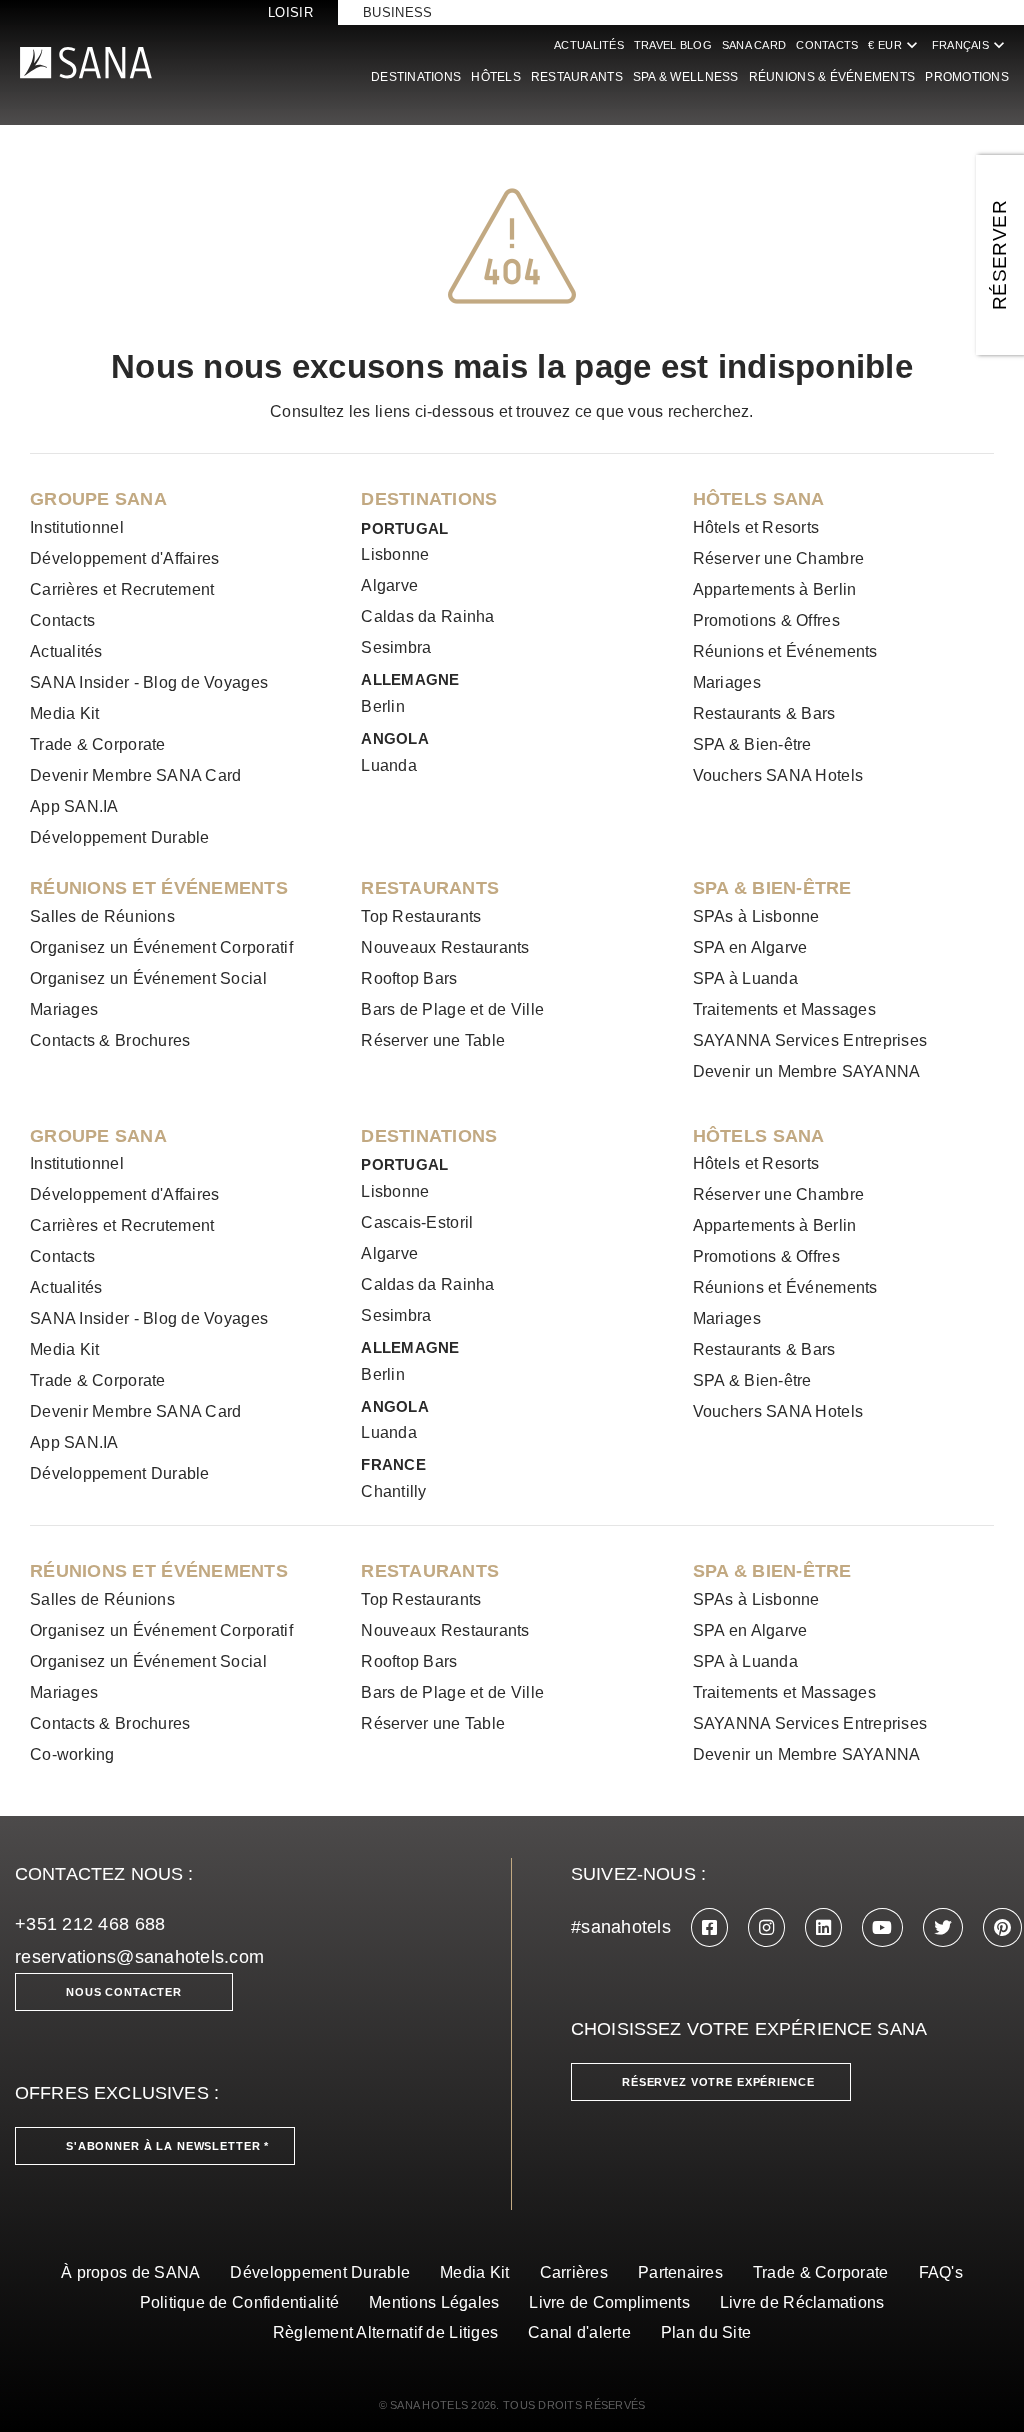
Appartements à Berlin (775, 589)
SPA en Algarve (750, 947)
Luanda (389, 765)
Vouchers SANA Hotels (778, 775)
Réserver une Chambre (778, 558)
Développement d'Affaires (124, 558)
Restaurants (577, 77)
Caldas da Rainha (427, 616)
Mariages (727, 682)
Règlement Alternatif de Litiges (385, 2332)
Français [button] (970, 45)
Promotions (967, 77)
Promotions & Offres (766, 620)
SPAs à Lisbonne (756, 916)
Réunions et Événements (785, 651)
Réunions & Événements (832, 77)
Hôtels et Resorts (756, 527)
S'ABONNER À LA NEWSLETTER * (167, 2146)
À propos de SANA (130, 2272)
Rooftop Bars (409, 978)
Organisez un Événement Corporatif (161, 947)
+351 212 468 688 (90, 1924)
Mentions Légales (434, 2302)
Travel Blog (673, 45)
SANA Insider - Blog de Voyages (149, 682)
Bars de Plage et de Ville (452, 1009)
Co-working (72, 1754)
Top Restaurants (421, 916)
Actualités (589, 45)
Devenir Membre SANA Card (135, 775)
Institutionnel (77, 527)
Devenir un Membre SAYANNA (807, 1071)
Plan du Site (706, 2332)
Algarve (389, 585)
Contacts (827, 45)
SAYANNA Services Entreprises (810, 1040)
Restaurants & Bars (764, 713)
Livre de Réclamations (802, 2302)
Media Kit (64, 713)
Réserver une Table (433, 1040)
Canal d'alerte (579, 2332)
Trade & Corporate (98, 744)
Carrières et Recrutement (122, 589)
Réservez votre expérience (718, 2082)
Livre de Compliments (609, 2302)
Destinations (416, 77)
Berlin (383, 706)
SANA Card (754, 45)
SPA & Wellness (686, 77)
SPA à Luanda (745, 978)
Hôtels (496, 77)
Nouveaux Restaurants (445, 947)
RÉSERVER (999, 255)
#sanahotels (621, 1927)
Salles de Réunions (102, 916)
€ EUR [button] (894, 45)
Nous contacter (124, 1992)
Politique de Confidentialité (240, 2302)
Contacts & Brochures (110, 1040)
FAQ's (941, 2272)
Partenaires (680, 2272)
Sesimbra (396, 647)
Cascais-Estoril (417, 1222)
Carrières (574, 2272)
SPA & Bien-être (752, 744)
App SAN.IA (74, 806)
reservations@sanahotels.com (139, 1957)
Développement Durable (120, 837)
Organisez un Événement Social (148, 978)
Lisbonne (395, 554)
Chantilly (393, 1491)
